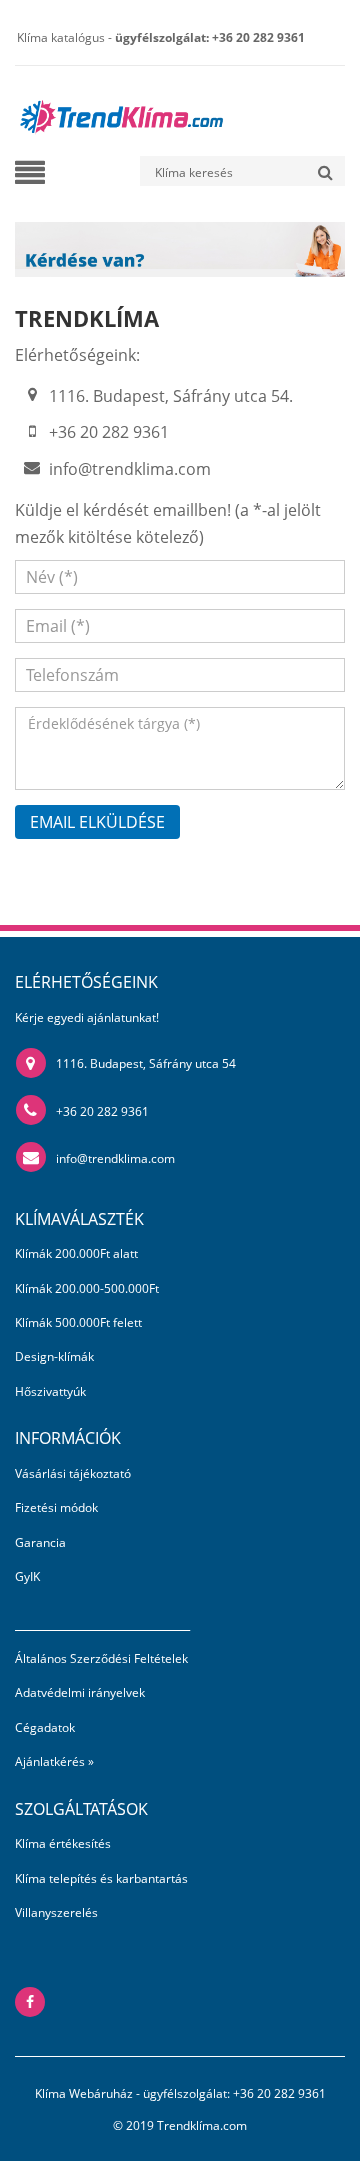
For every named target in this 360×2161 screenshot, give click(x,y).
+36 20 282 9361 (102, 1111)
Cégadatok (45, 1727)
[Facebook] (30, 2002)
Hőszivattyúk (50, 1391)
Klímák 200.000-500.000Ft (87, 1288)
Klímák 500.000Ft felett (78, 1322)
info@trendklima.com (130, 469)
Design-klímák (54, 1356)
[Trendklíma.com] (120, 109)
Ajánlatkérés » (54, 1761)
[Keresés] (325, 171)
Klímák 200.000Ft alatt (76, 1253)
